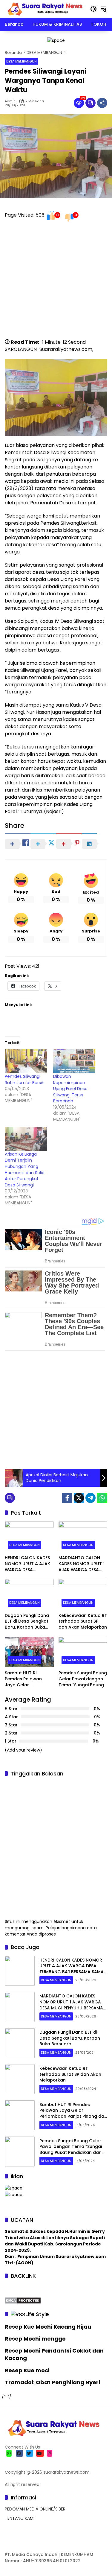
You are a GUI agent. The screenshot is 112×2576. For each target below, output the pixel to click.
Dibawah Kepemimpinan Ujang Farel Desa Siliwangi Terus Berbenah (70, 1089)
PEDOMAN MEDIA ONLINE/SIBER (35, 2509)
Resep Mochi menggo (35, 2339)
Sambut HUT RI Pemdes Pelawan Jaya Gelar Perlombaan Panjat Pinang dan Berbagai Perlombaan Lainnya (28, 1679)
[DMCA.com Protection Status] (23, 2300)
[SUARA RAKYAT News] (44, 9)
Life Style (37, 2314)
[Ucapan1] (56, 40)
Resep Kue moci (27, 2370)
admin (10, 101)
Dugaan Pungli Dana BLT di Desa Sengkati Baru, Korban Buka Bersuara (27, 1622)
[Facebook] (67, 1498)
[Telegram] (90, 1498)
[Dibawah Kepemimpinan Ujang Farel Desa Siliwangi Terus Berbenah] (74, 1061)
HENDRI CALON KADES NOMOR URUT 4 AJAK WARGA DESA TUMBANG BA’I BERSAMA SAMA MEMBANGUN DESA (27, 1564)
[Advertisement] (56, 283)
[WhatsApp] (102, 1498)
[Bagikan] (102, 103)
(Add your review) (23, 1750)
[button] (93, 9)
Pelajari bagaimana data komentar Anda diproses (51, 1931)
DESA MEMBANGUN (22, 61)
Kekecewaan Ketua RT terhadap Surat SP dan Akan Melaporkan (83, 1621)
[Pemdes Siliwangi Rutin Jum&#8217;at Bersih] (26, 1061)
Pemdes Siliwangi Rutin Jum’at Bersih (25, 1079)
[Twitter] (79, 1498)
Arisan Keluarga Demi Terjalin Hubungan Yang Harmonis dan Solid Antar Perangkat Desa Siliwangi (25, 1170)
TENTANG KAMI (20, 2518)
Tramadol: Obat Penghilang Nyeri (52, 2382)
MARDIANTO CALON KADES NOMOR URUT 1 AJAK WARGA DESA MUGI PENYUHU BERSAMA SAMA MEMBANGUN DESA (82, 1564)
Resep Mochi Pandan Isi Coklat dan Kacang (54, 2354)
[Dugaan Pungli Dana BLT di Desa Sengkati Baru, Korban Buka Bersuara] (29, 1594)
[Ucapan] (14, 2188)
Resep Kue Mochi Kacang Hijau (48, 2327)
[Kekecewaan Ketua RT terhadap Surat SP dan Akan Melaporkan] (83, 1594)
